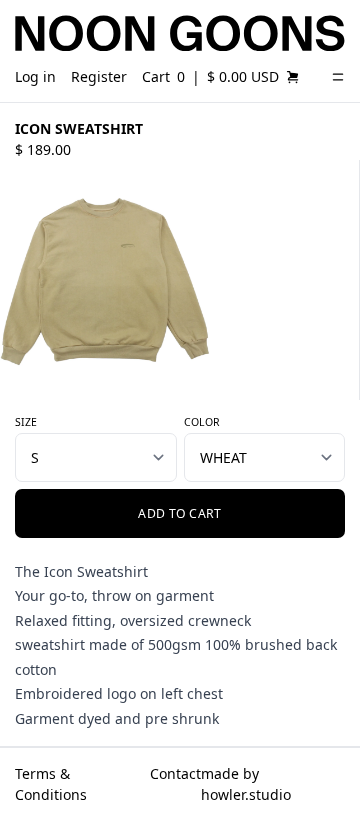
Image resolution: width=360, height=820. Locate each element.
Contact (175, 773)
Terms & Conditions (51, 784)
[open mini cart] (293, 77)
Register (99, 76)
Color (202, 422)
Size (26, 422)
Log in (35, 76)
